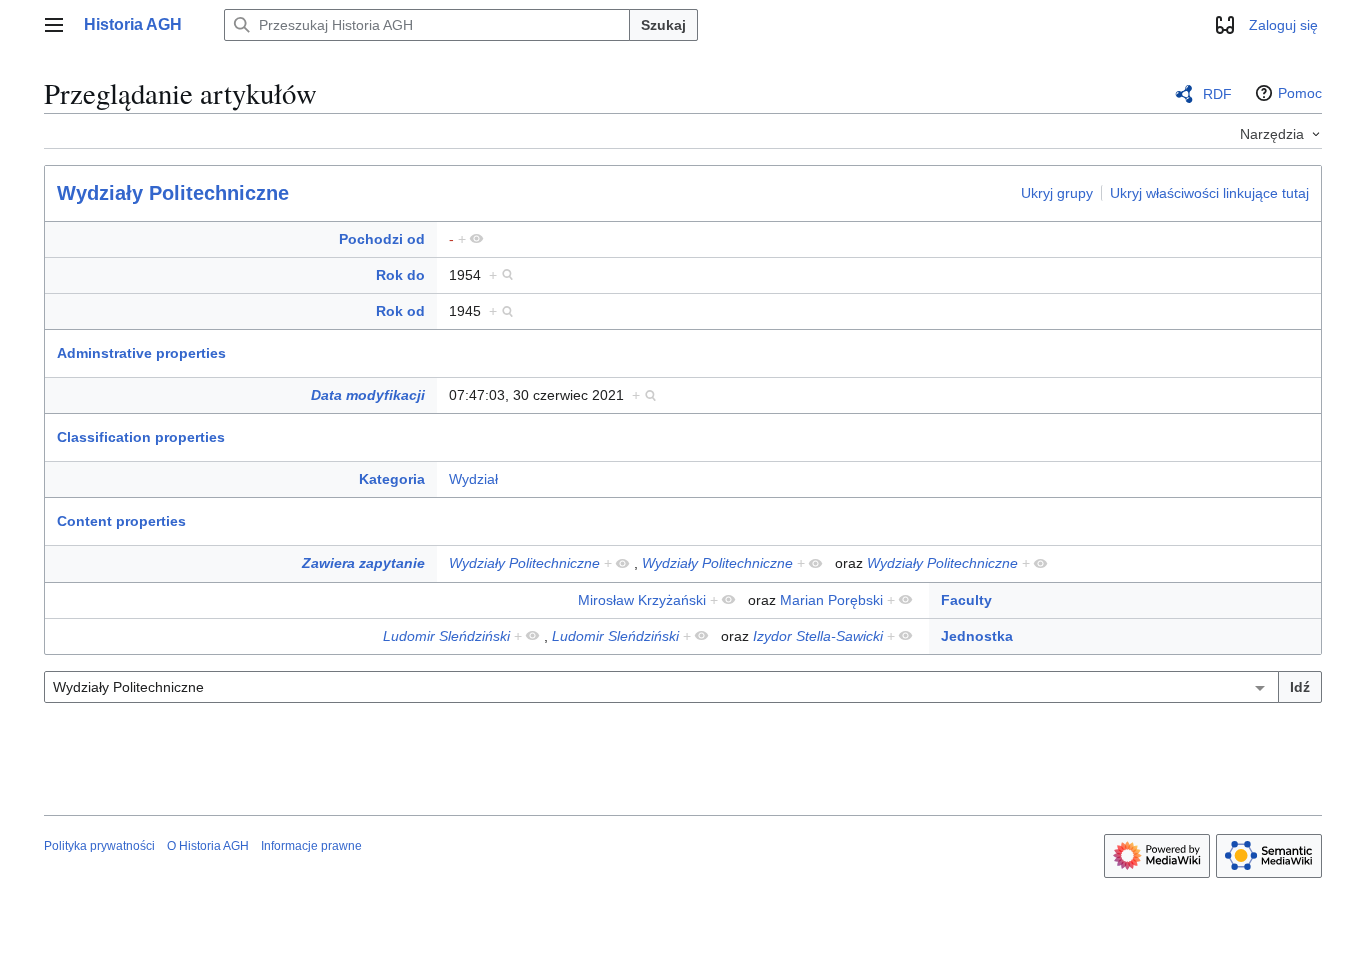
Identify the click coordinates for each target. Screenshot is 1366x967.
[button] (54, 25)
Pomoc (1300, 93)
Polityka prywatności (99, 846)
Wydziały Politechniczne (173, 193)
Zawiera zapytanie (363, 563)
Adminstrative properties (141, 353)
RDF (1217, 94)
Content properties (121, 521)
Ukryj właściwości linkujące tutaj (1209, 192)
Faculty (966, 600)
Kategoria (392, 479)
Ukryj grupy (1057, 192)
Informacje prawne (311, 846)
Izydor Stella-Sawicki (818, 636)
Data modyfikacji (368, 395)
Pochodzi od (382, 239)
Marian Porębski (831, 600)
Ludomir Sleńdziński (446, 636)
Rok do (400, 275)
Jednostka (977, 636)
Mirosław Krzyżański (642, 600)
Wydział (473, 479)
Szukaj (663, 25)
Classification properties (141, 437)
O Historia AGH (208, 846)
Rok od (400, 311)
